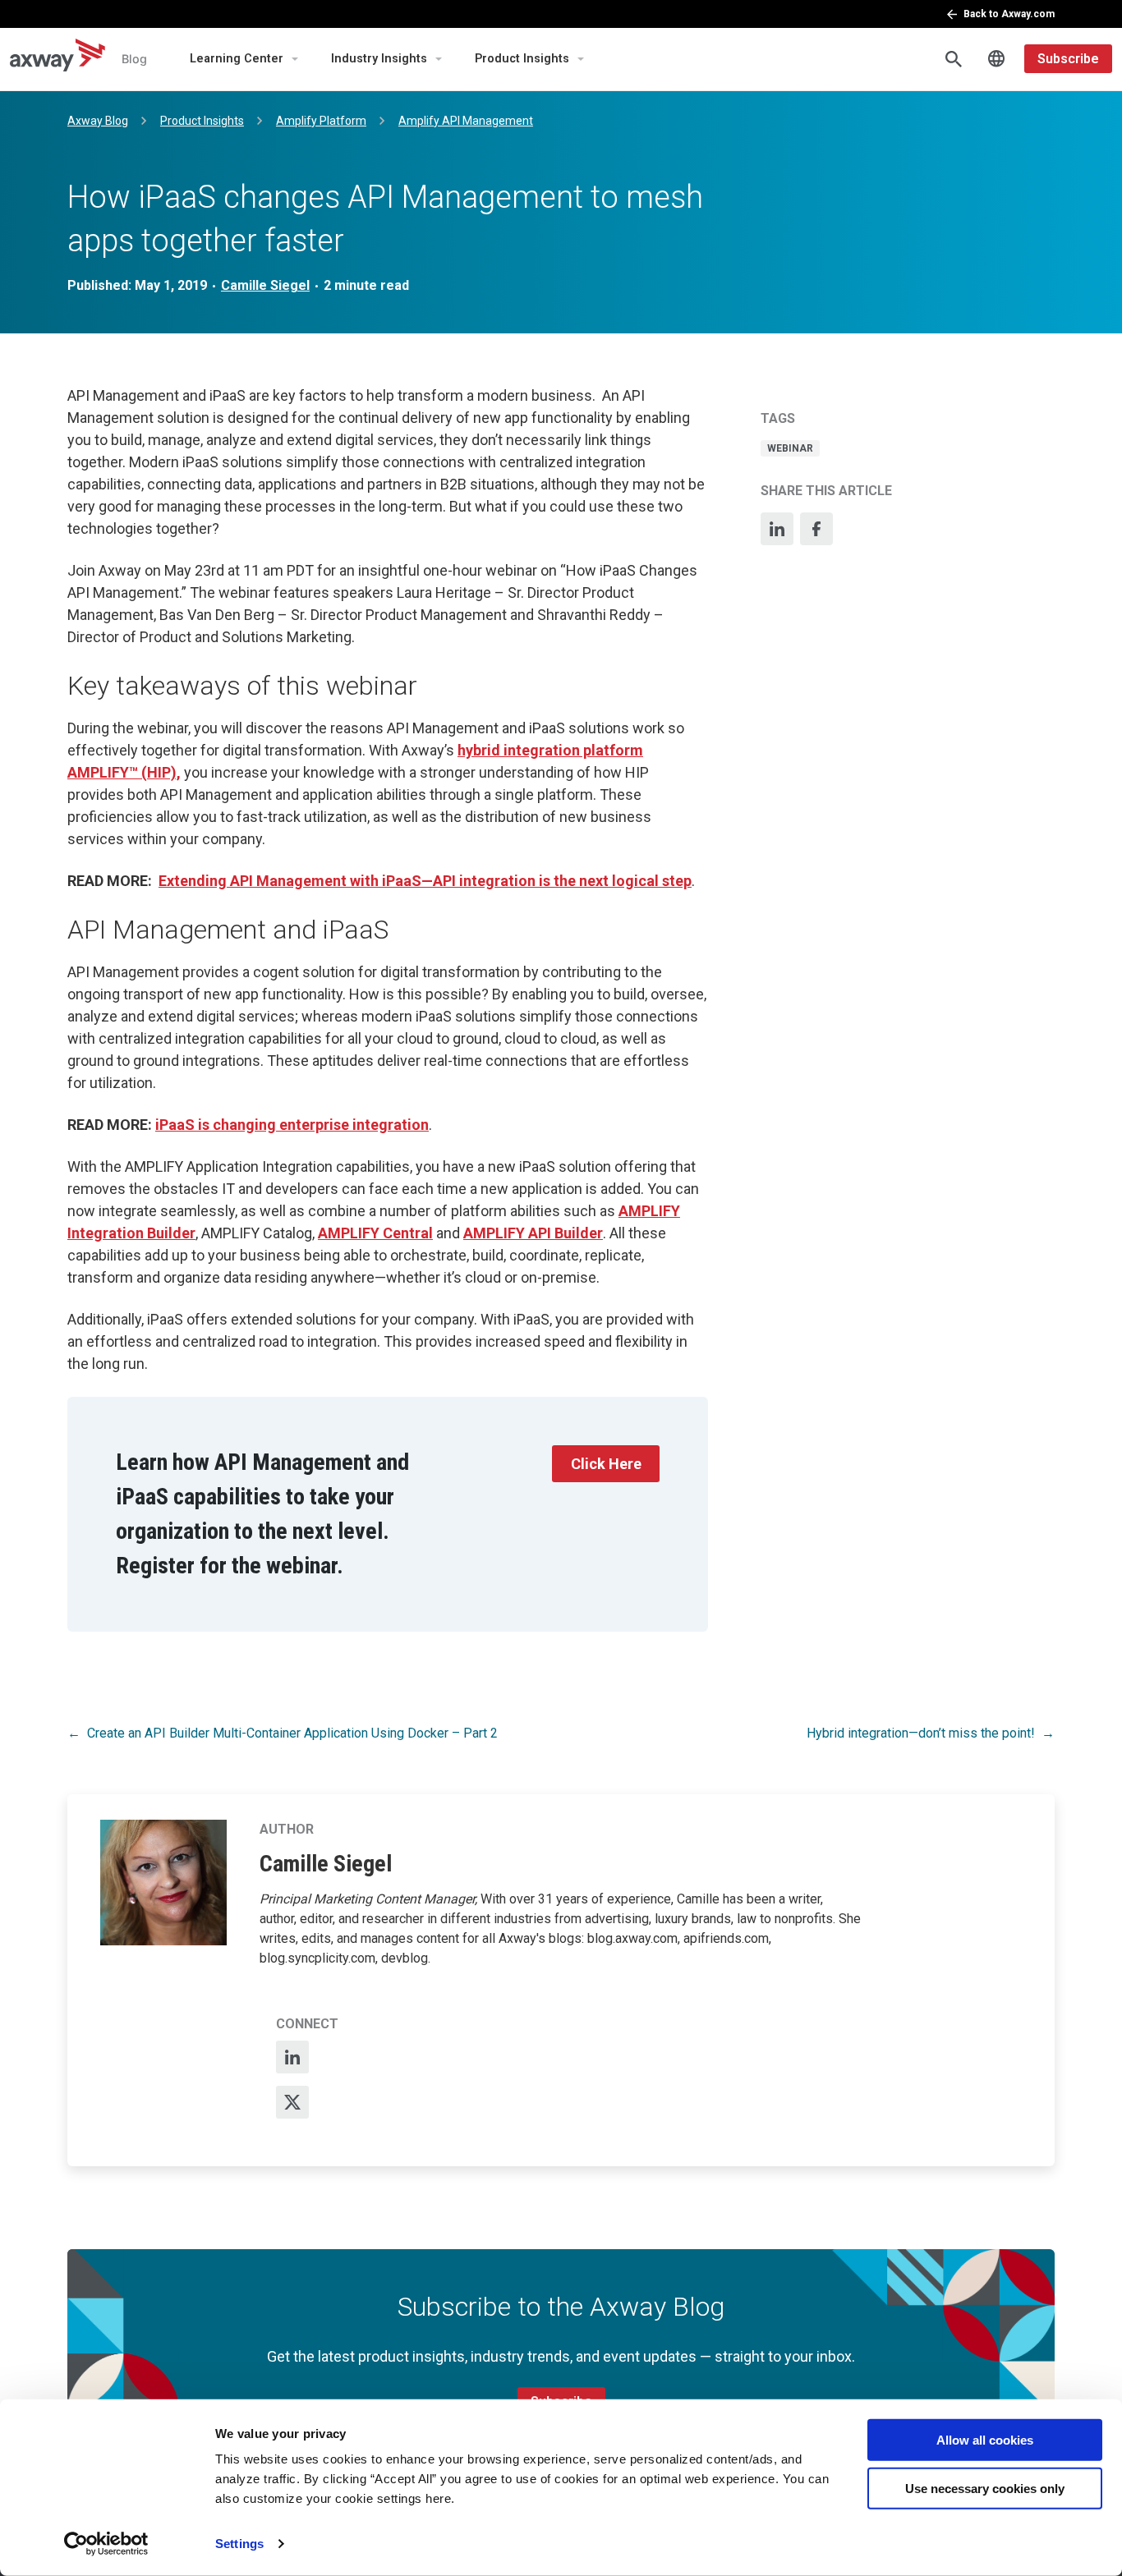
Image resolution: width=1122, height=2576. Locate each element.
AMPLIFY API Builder (533, 1233)
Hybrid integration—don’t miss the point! (921, 1733)
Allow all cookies (985, 2440)
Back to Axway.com (1009, 14)
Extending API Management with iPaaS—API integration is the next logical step (425, 881)
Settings (239, 2544)
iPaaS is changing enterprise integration (292, 1125)
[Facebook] (816, 529)
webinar (790, 448)
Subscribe (1068, 59)
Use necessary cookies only (985, 2488)
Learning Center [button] (237, 59)
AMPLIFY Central (375, 1233)
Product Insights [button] (522, 59)
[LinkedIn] (777, 529)
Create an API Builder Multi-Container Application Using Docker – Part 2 (292, 1733)
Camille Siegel (265, 285)
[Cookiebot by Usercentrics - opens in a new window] (106, 2544)
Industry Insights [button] (379, 59)
